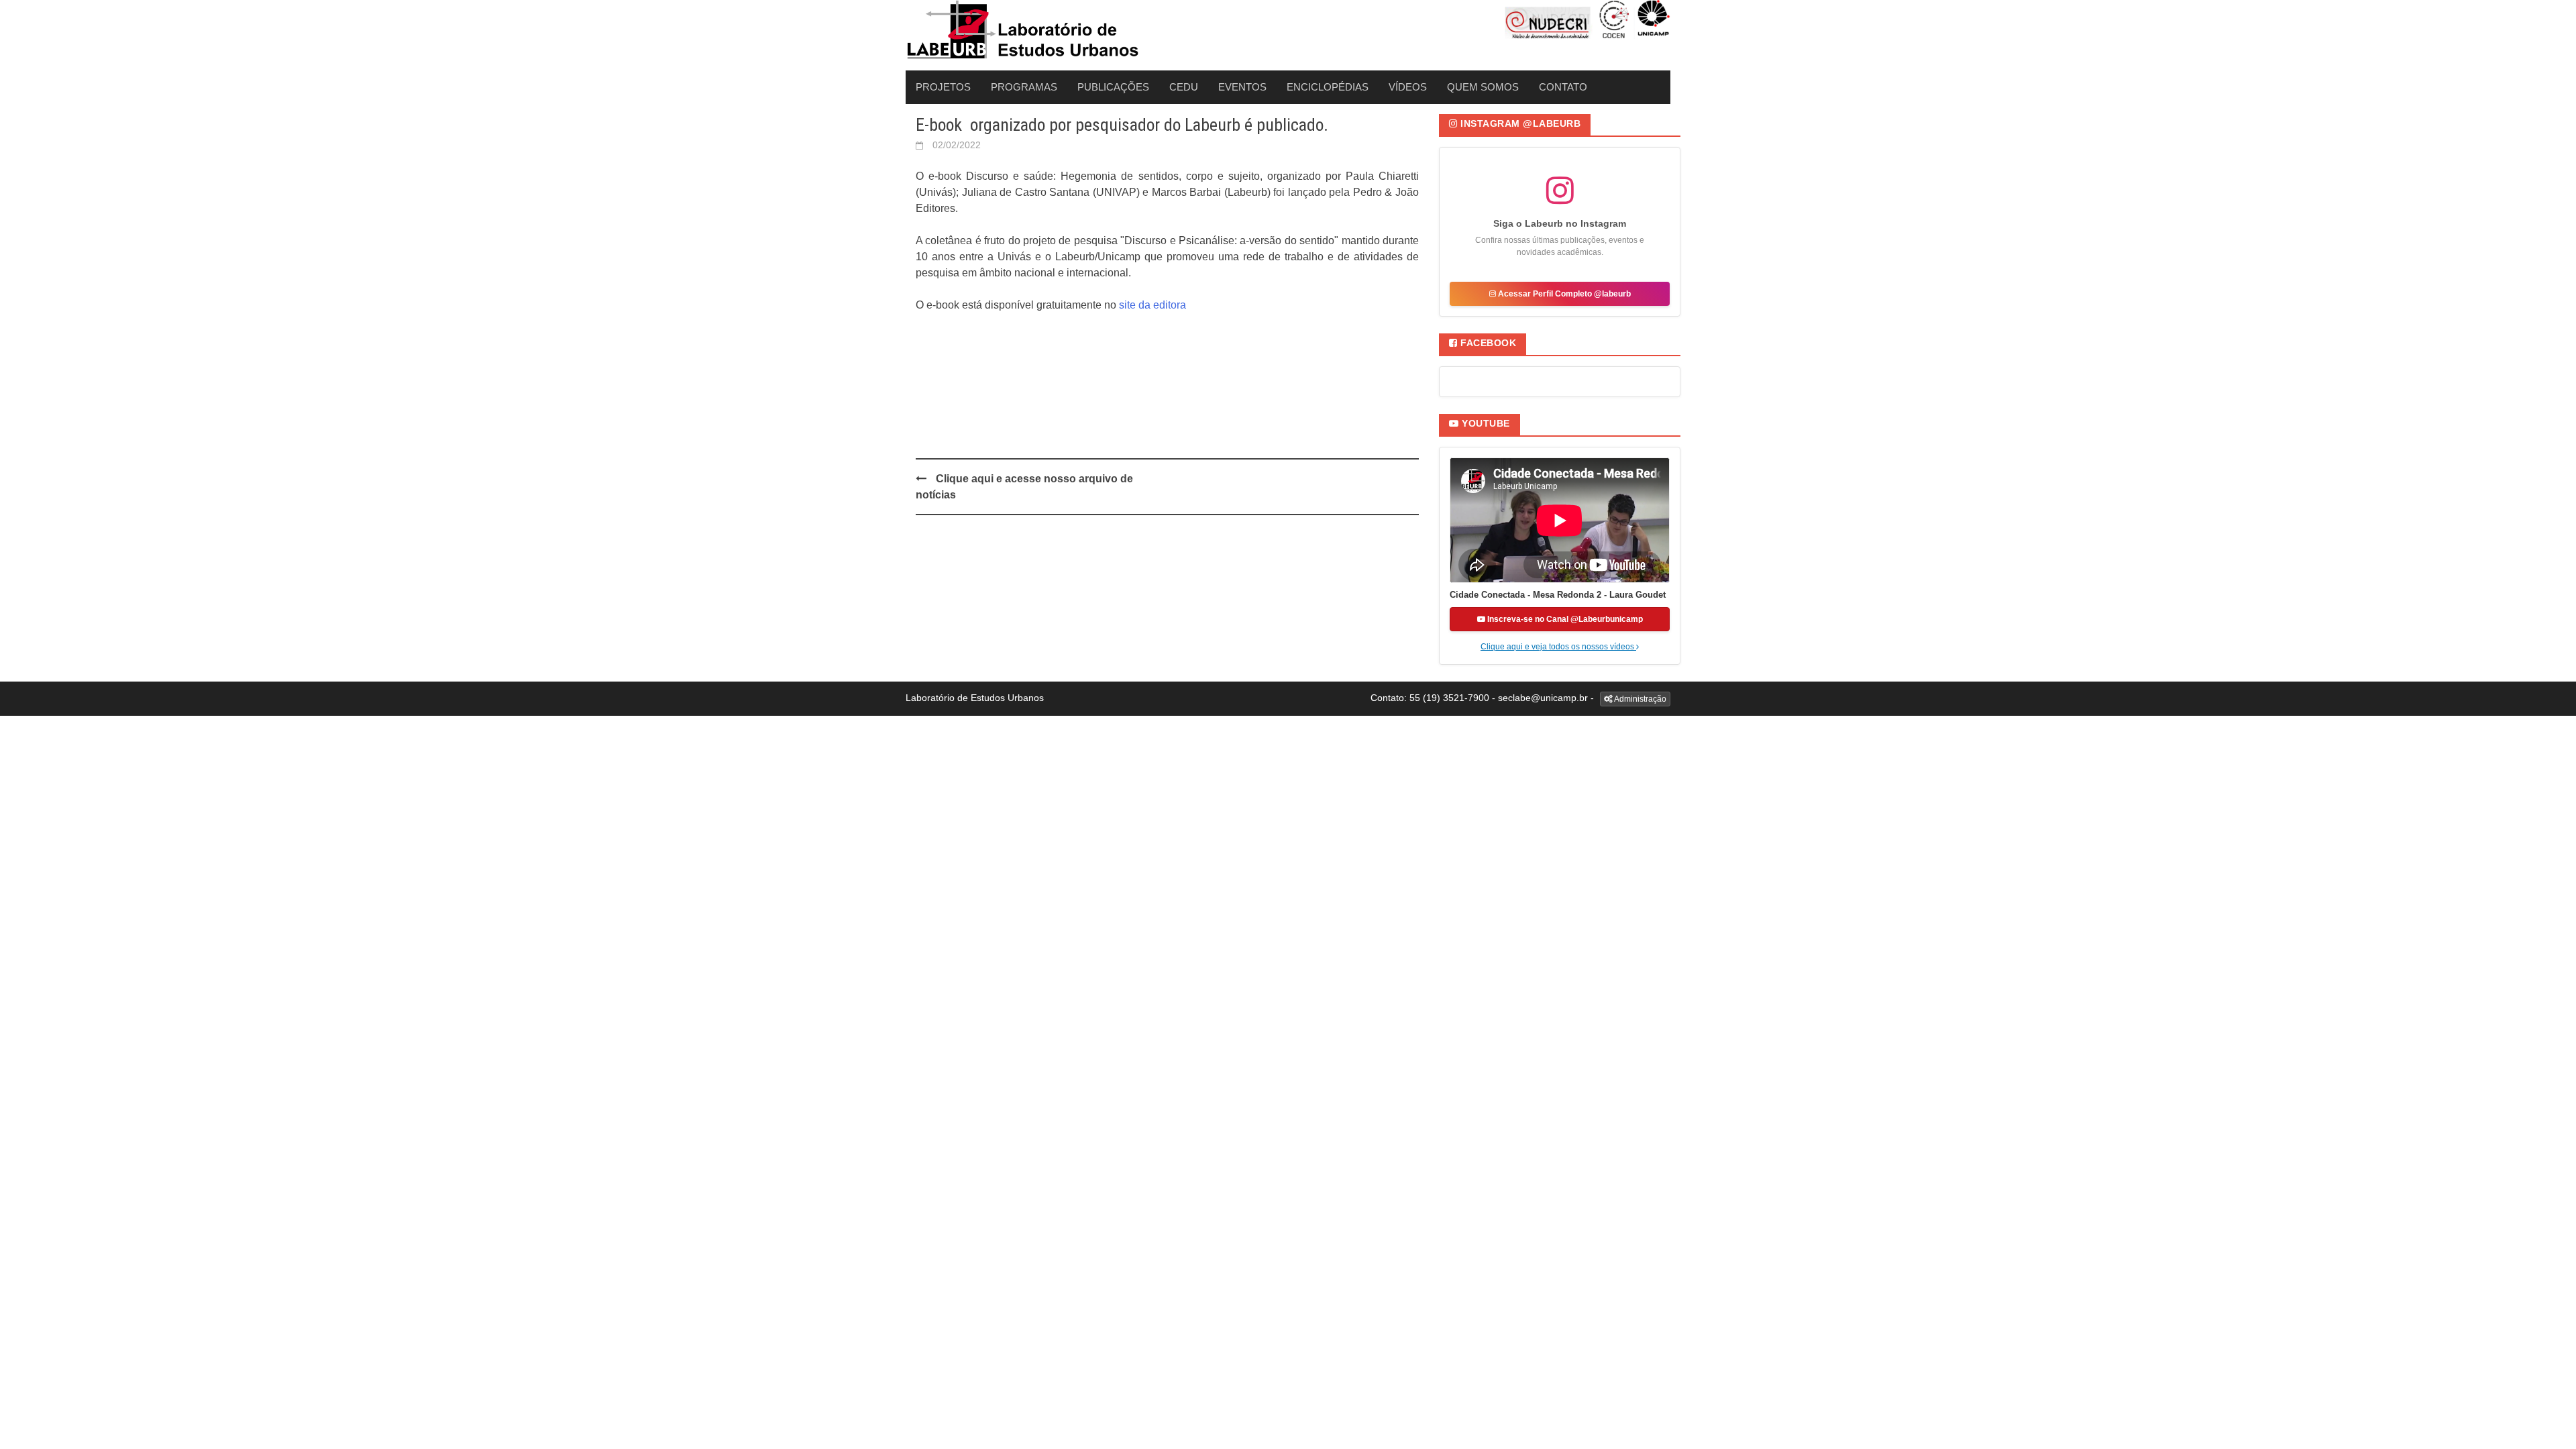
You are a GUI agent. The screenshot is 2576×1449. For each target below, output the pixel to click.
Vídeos (1408, 87)
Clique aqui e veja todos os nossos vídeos (1558, 647)
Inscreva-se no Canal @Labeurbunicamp (1564, 619)
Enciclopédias (1328, 87)
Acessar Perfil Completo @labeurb (1563, 294)
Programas (1024, 87)
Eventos (1242, 87)
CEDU (1184, 87)
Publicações (1113, 87)
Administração (1640, 699)
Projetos (943, 87)
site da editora (1154, 305)
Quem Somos (1483, 87)
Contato (1563, 87)
